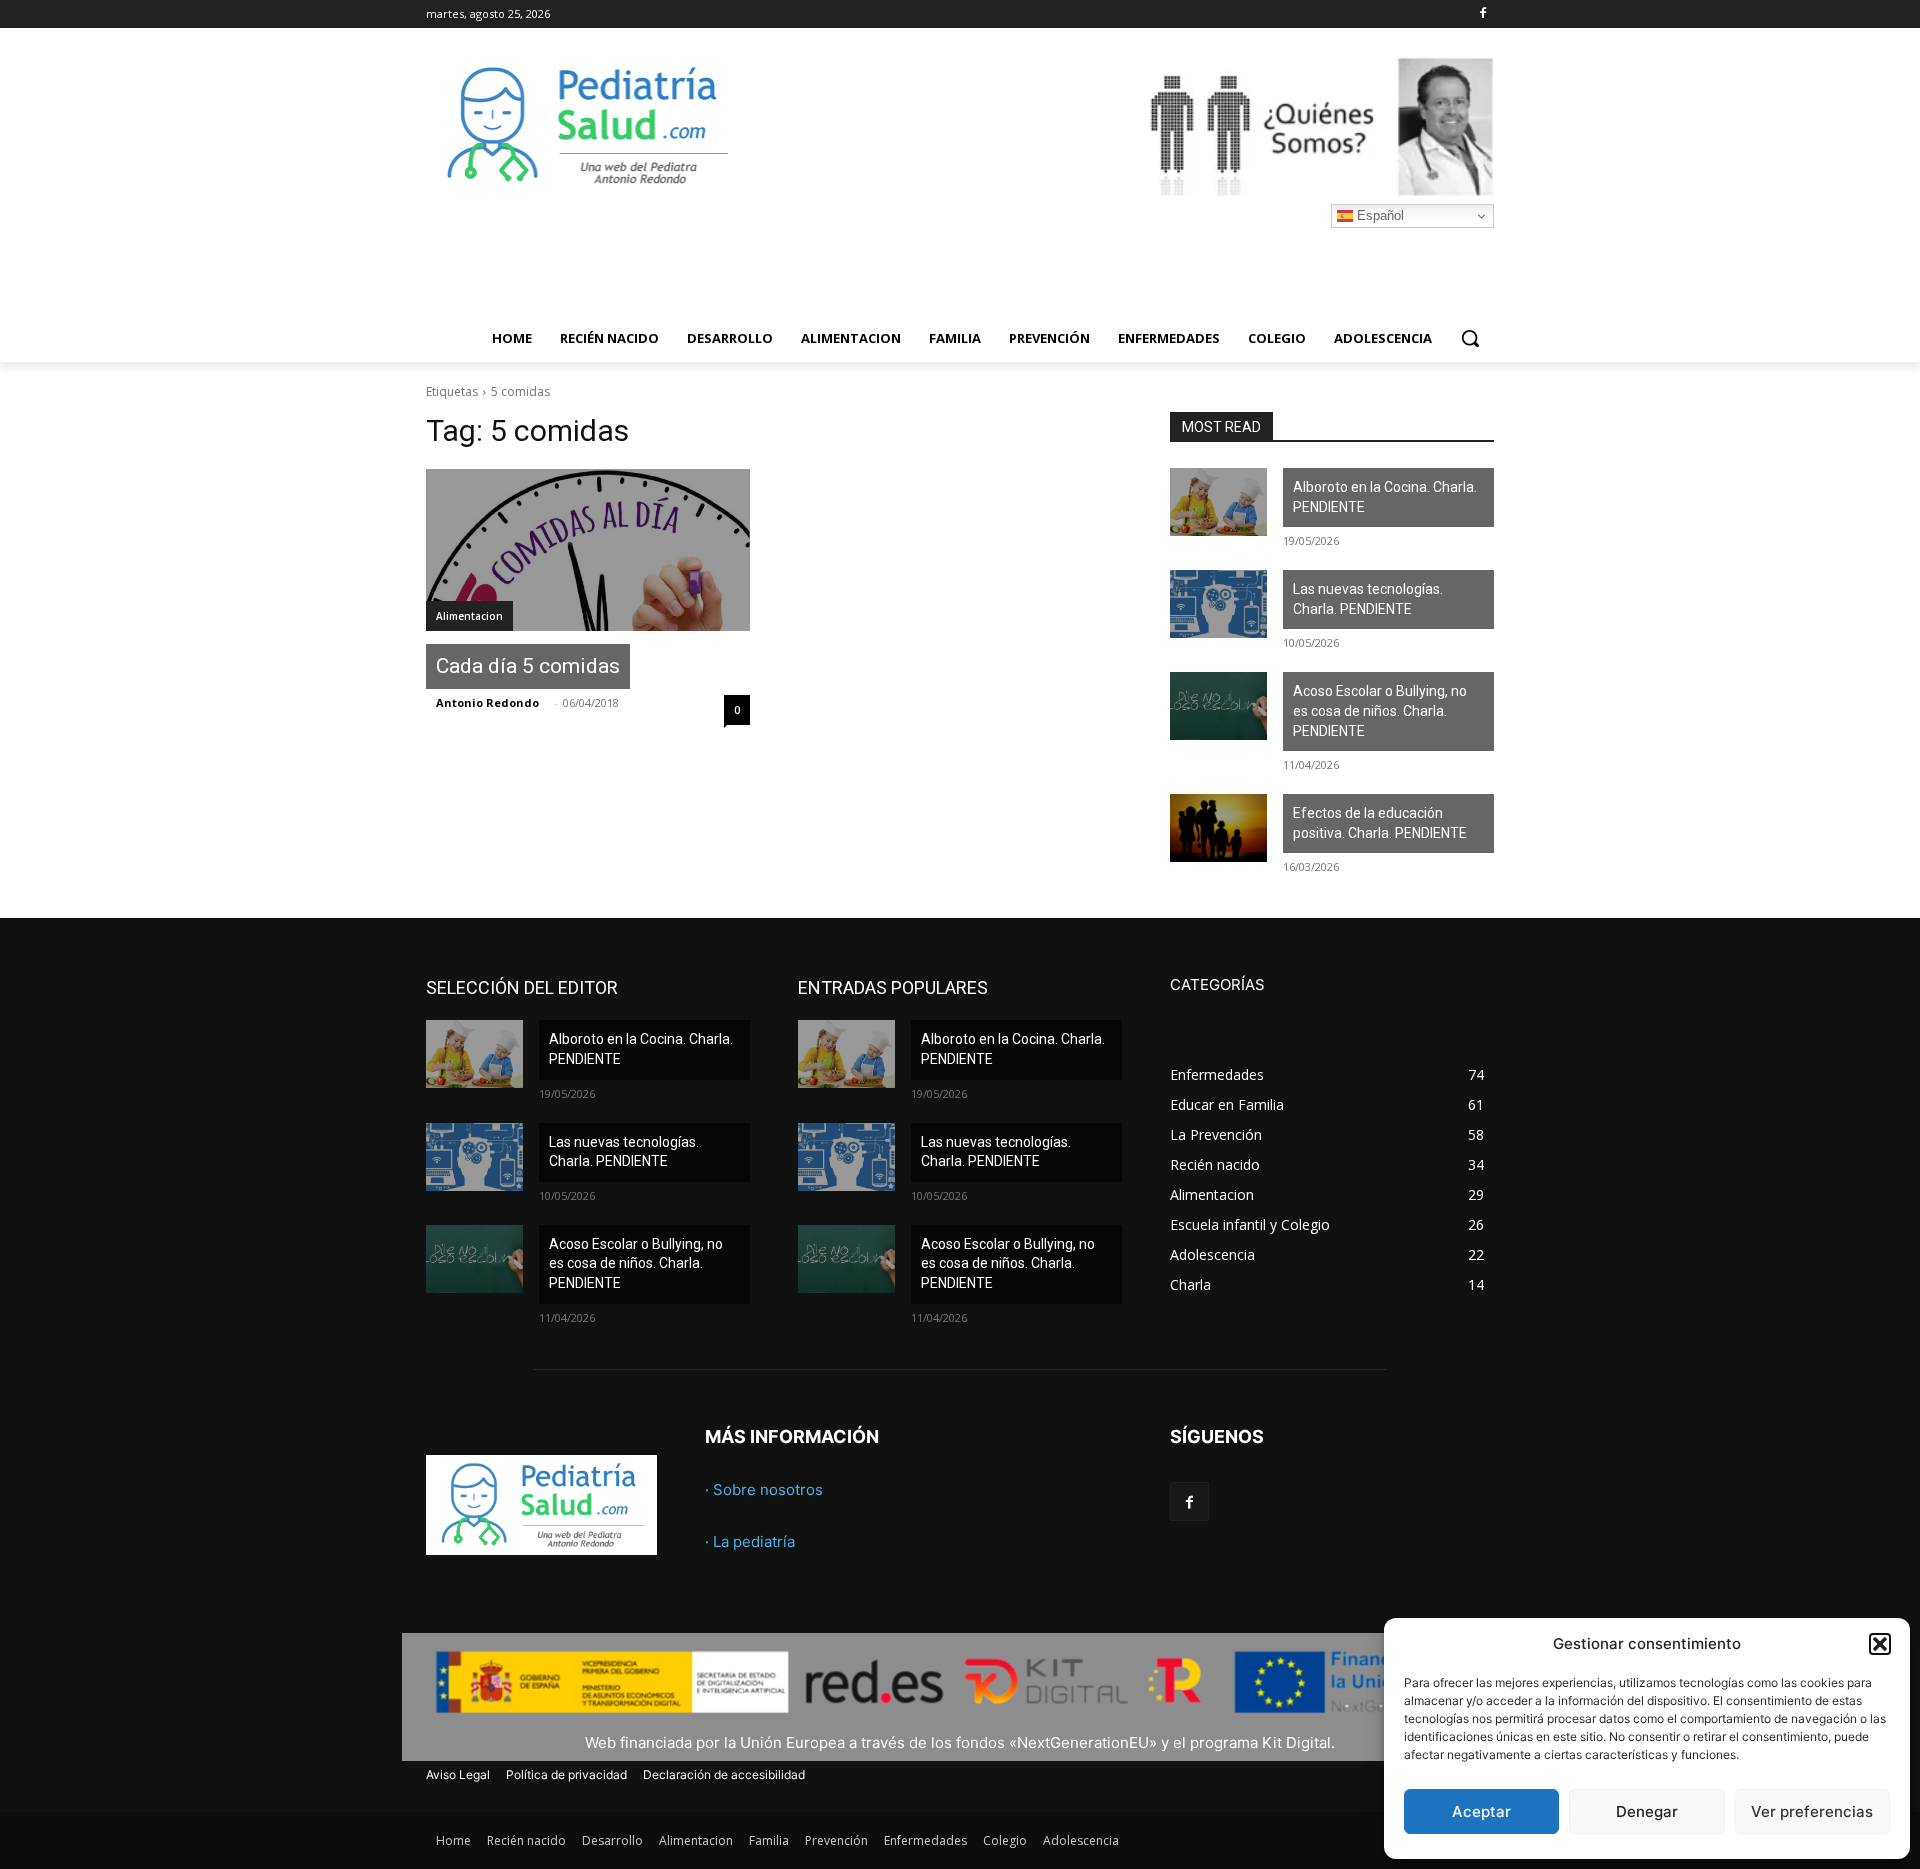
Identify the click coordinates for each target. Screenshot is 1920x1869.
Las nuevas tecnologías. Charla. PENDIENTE (1368, 599)
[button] (1880, 1644)
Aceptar (1481, 1811)
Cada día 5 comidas (528, 666)
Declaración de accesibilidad (724, 1774)
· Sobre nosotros (764, 1489)
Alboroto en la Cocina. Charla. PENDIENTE (1385, 497)
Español (1378, 215)
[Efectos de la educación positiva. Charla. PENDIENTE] (1218, 828)
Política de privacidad (566, 1774)
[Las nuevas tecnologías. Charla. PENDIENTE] (1218, 604)
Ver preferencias (1812, 1811)
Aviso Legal (458, 1774)
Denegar (1647, 1811)
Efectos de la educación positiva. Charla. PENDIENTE (1380, 823)
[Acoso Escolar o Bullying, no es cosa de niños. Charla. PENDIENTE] (1218, 706)
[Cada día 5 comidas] (588, 550)
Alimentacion (469, 616)
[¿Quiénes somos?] (1120, 126)
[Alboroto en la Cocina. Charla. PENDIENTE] (1218, 502)
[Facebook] (1482, 14)
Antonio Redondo (487, 702)
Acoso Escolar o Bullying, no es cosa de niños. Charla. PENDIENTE (1380, 710)
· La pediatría (750, 1541)
